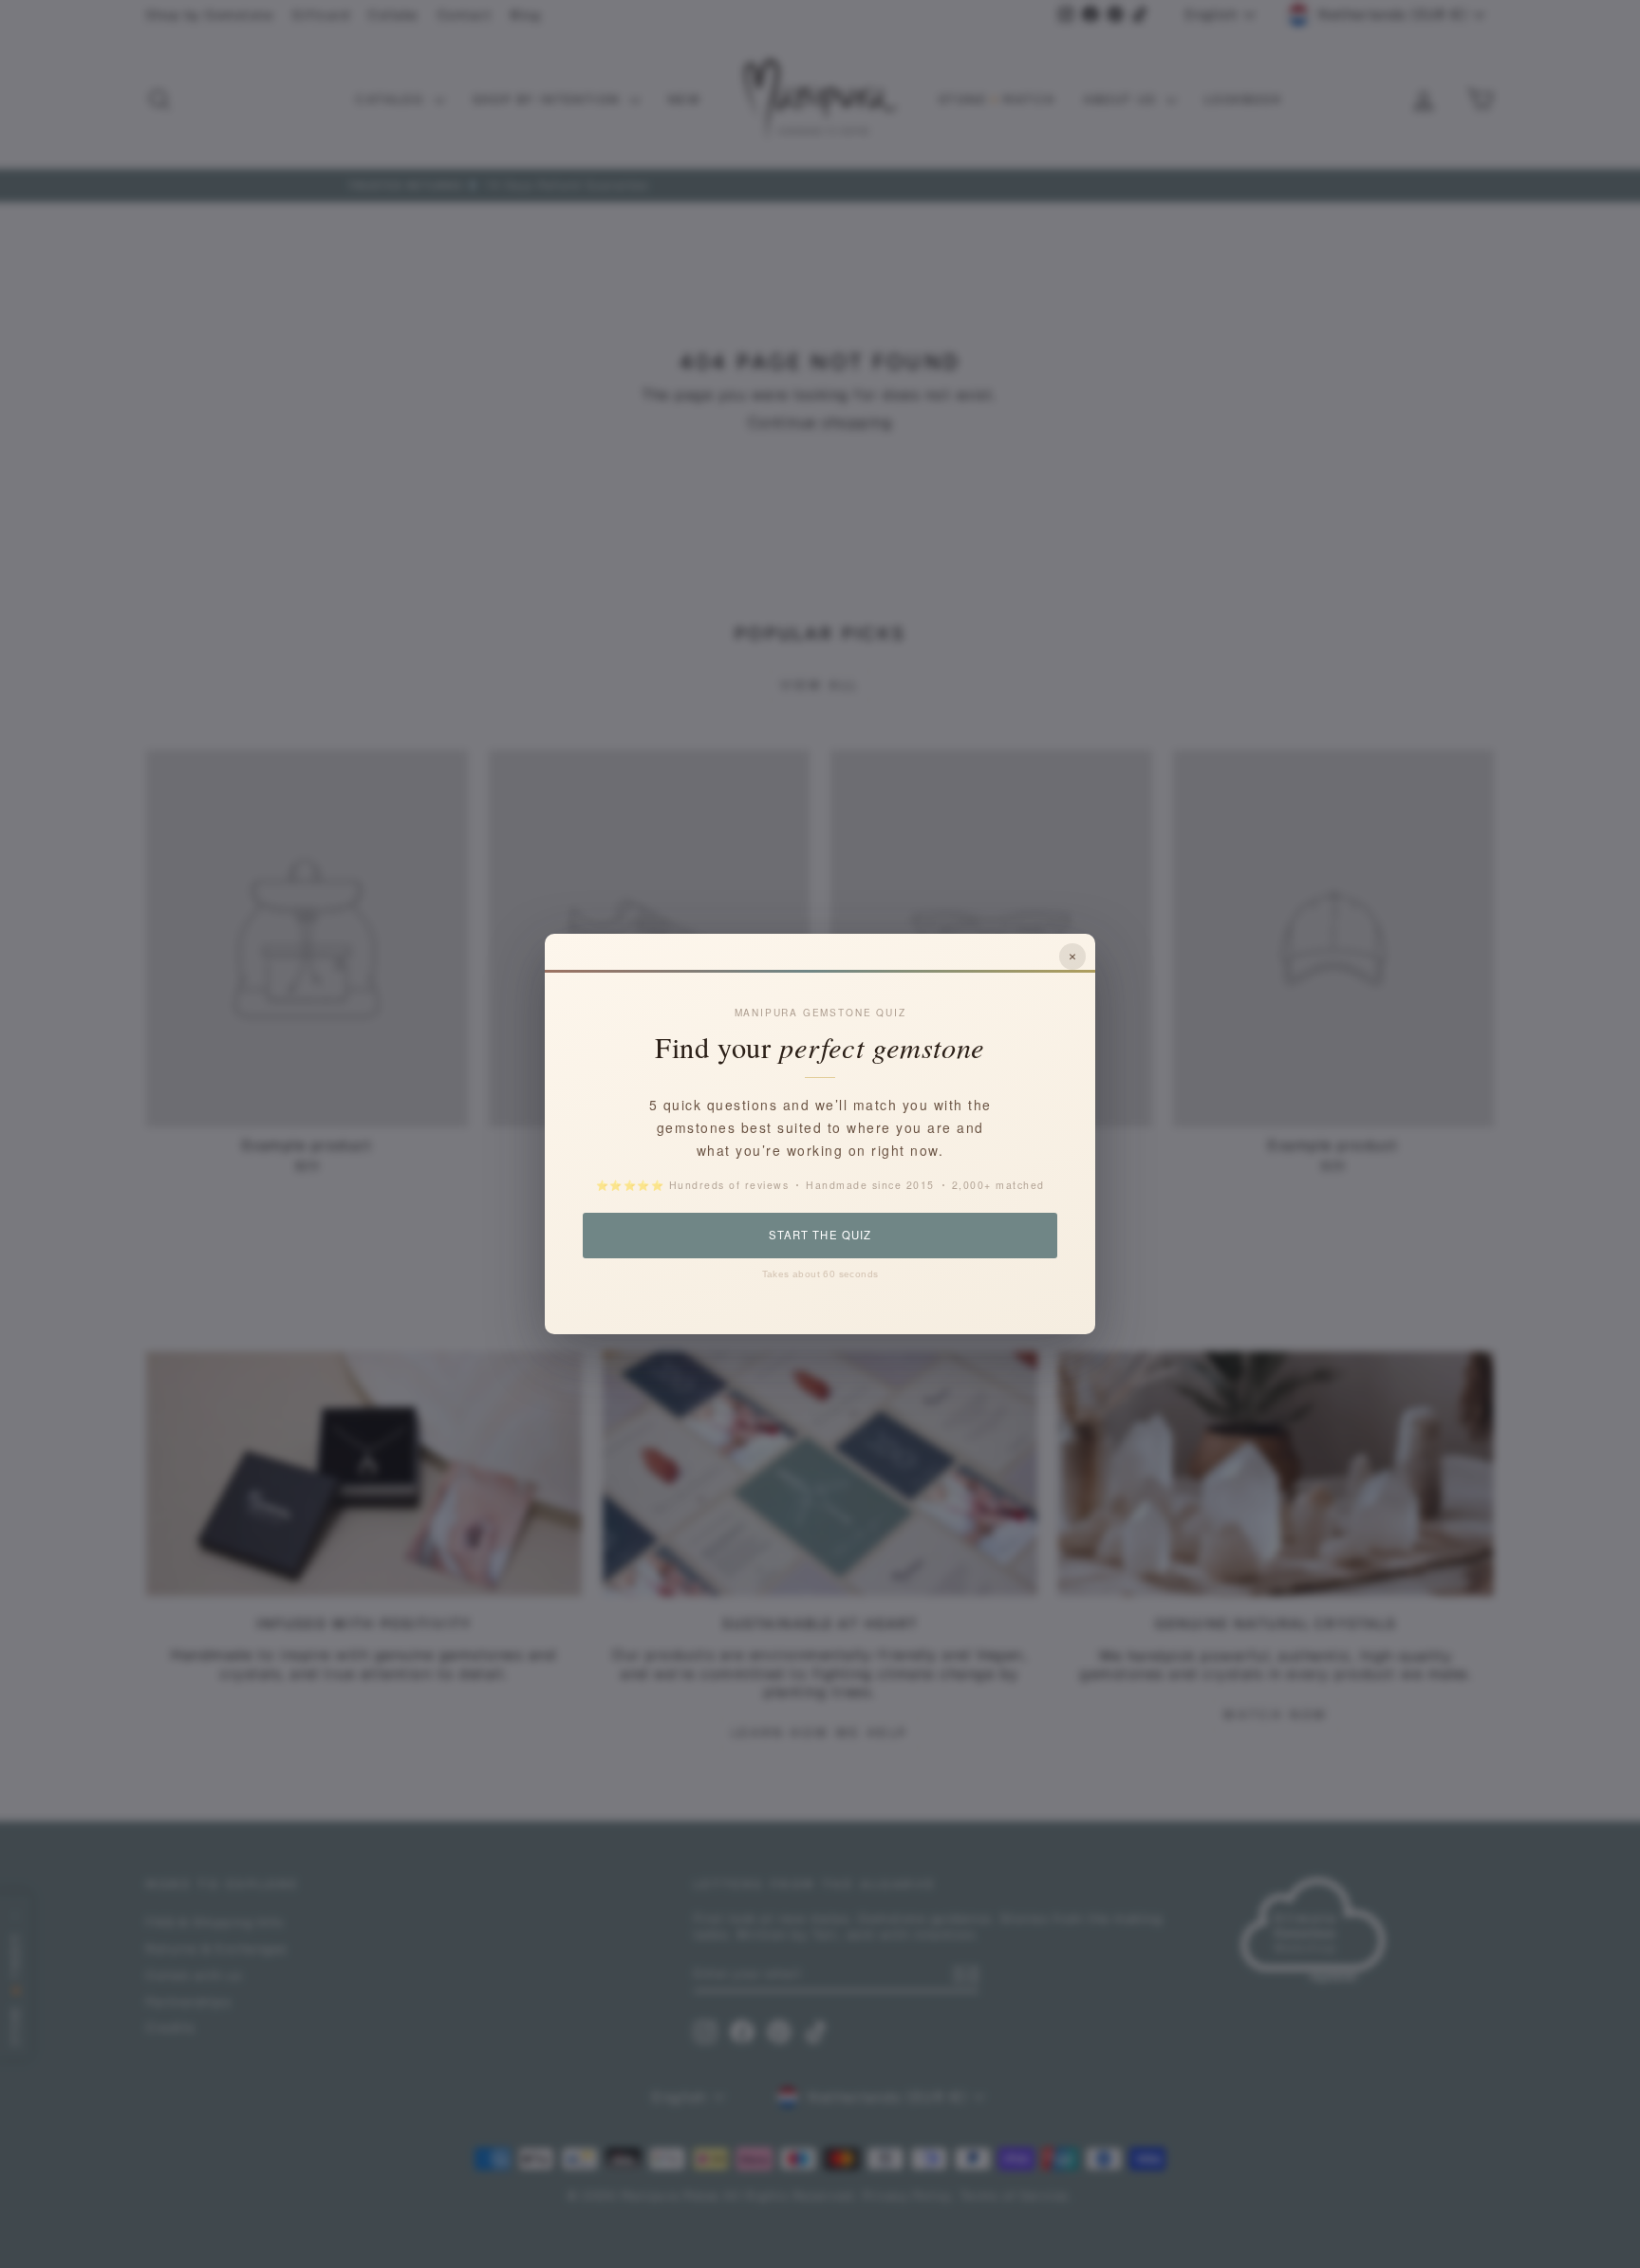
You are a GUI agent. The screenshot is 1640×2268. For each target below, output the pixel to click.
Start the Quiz (820, 1235)
